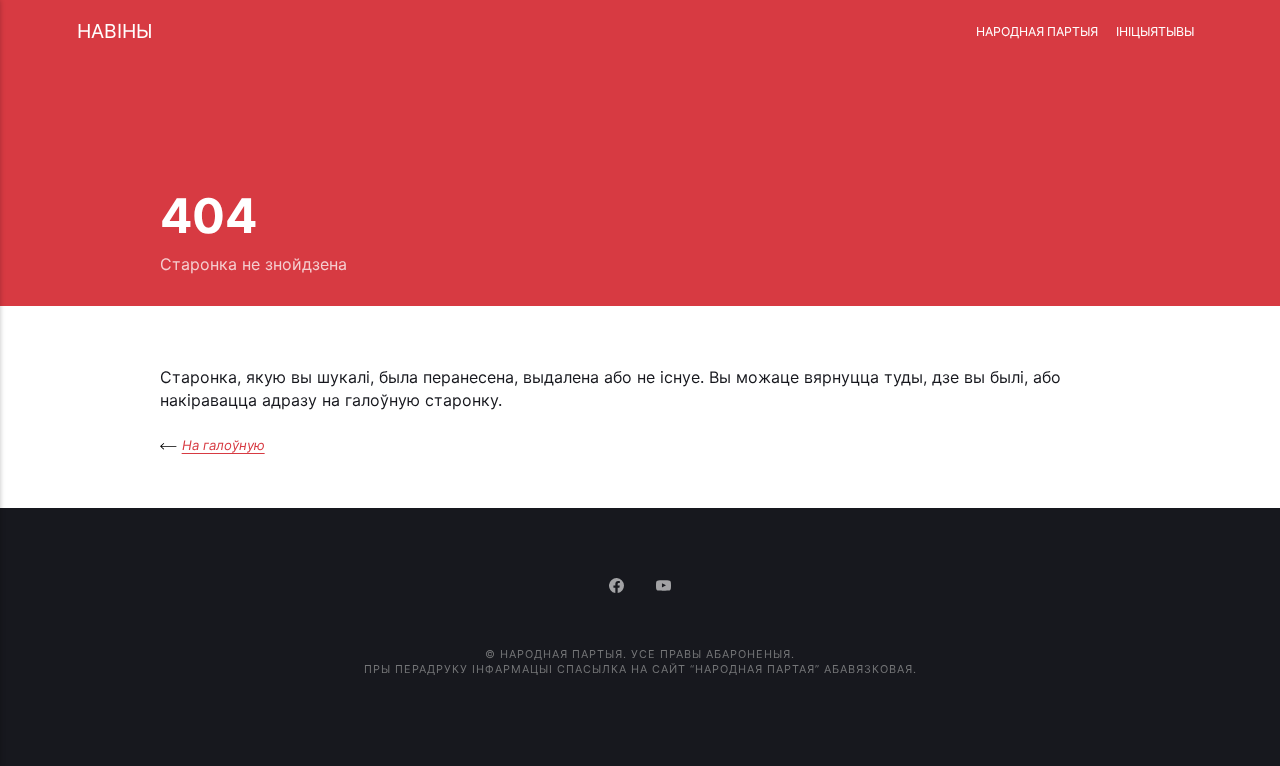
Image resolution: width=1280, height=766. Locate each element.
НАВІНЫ (114, 31)
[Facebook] (618, 587)
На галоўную (223, 445)
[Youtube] (664, 587)
